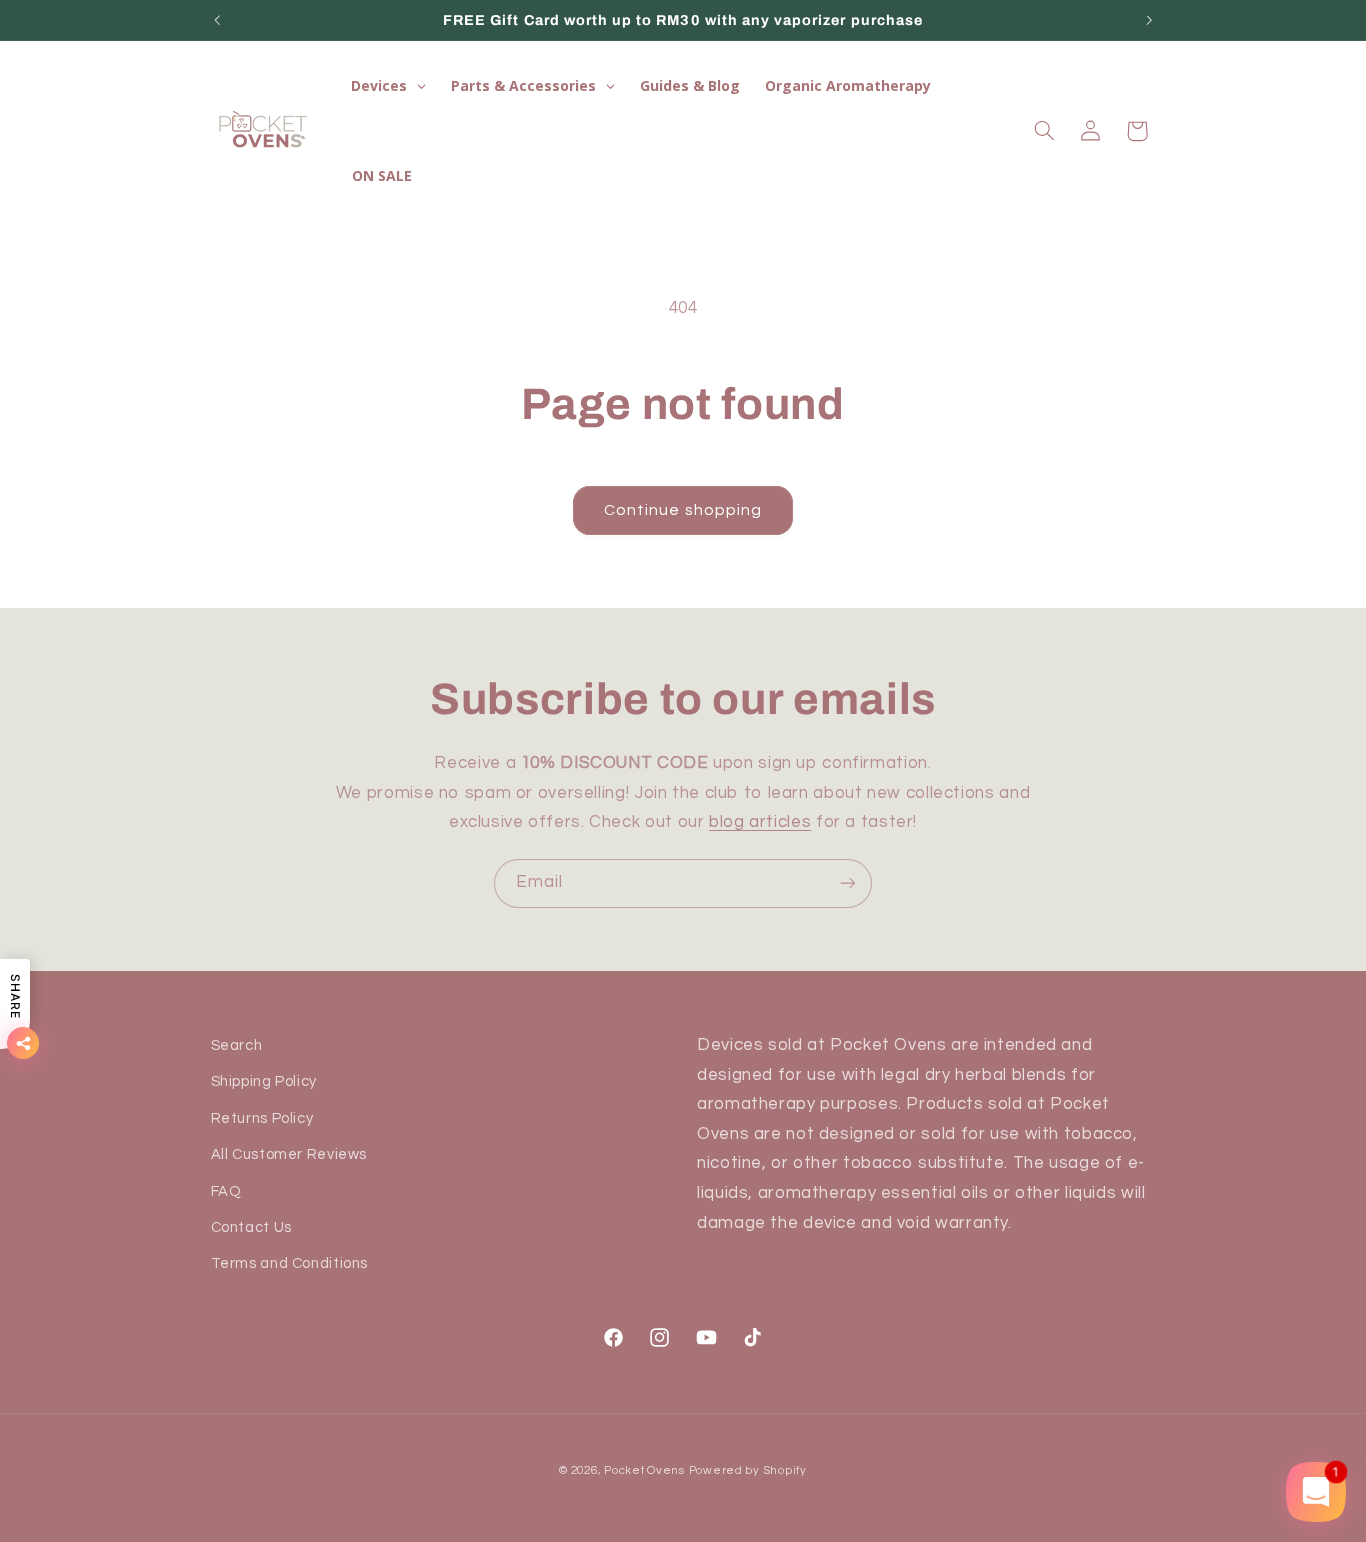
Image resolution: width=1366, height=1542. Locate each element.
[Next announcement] (1149, 20)
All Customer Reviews (289, 1154)
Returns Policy (262, 1118)
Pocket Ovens (644, 1470)
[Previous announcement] (217, 20)
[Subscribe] (848, 883)
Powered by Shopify (748, 1470)
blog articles (760, 822)
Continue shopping (683, 510)
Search (237, 1045)
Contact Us (251, 1227)
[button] (1044, 131)
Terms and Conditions (290, 1263)
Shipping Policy (264, 1081)
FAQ (226, 1191)
